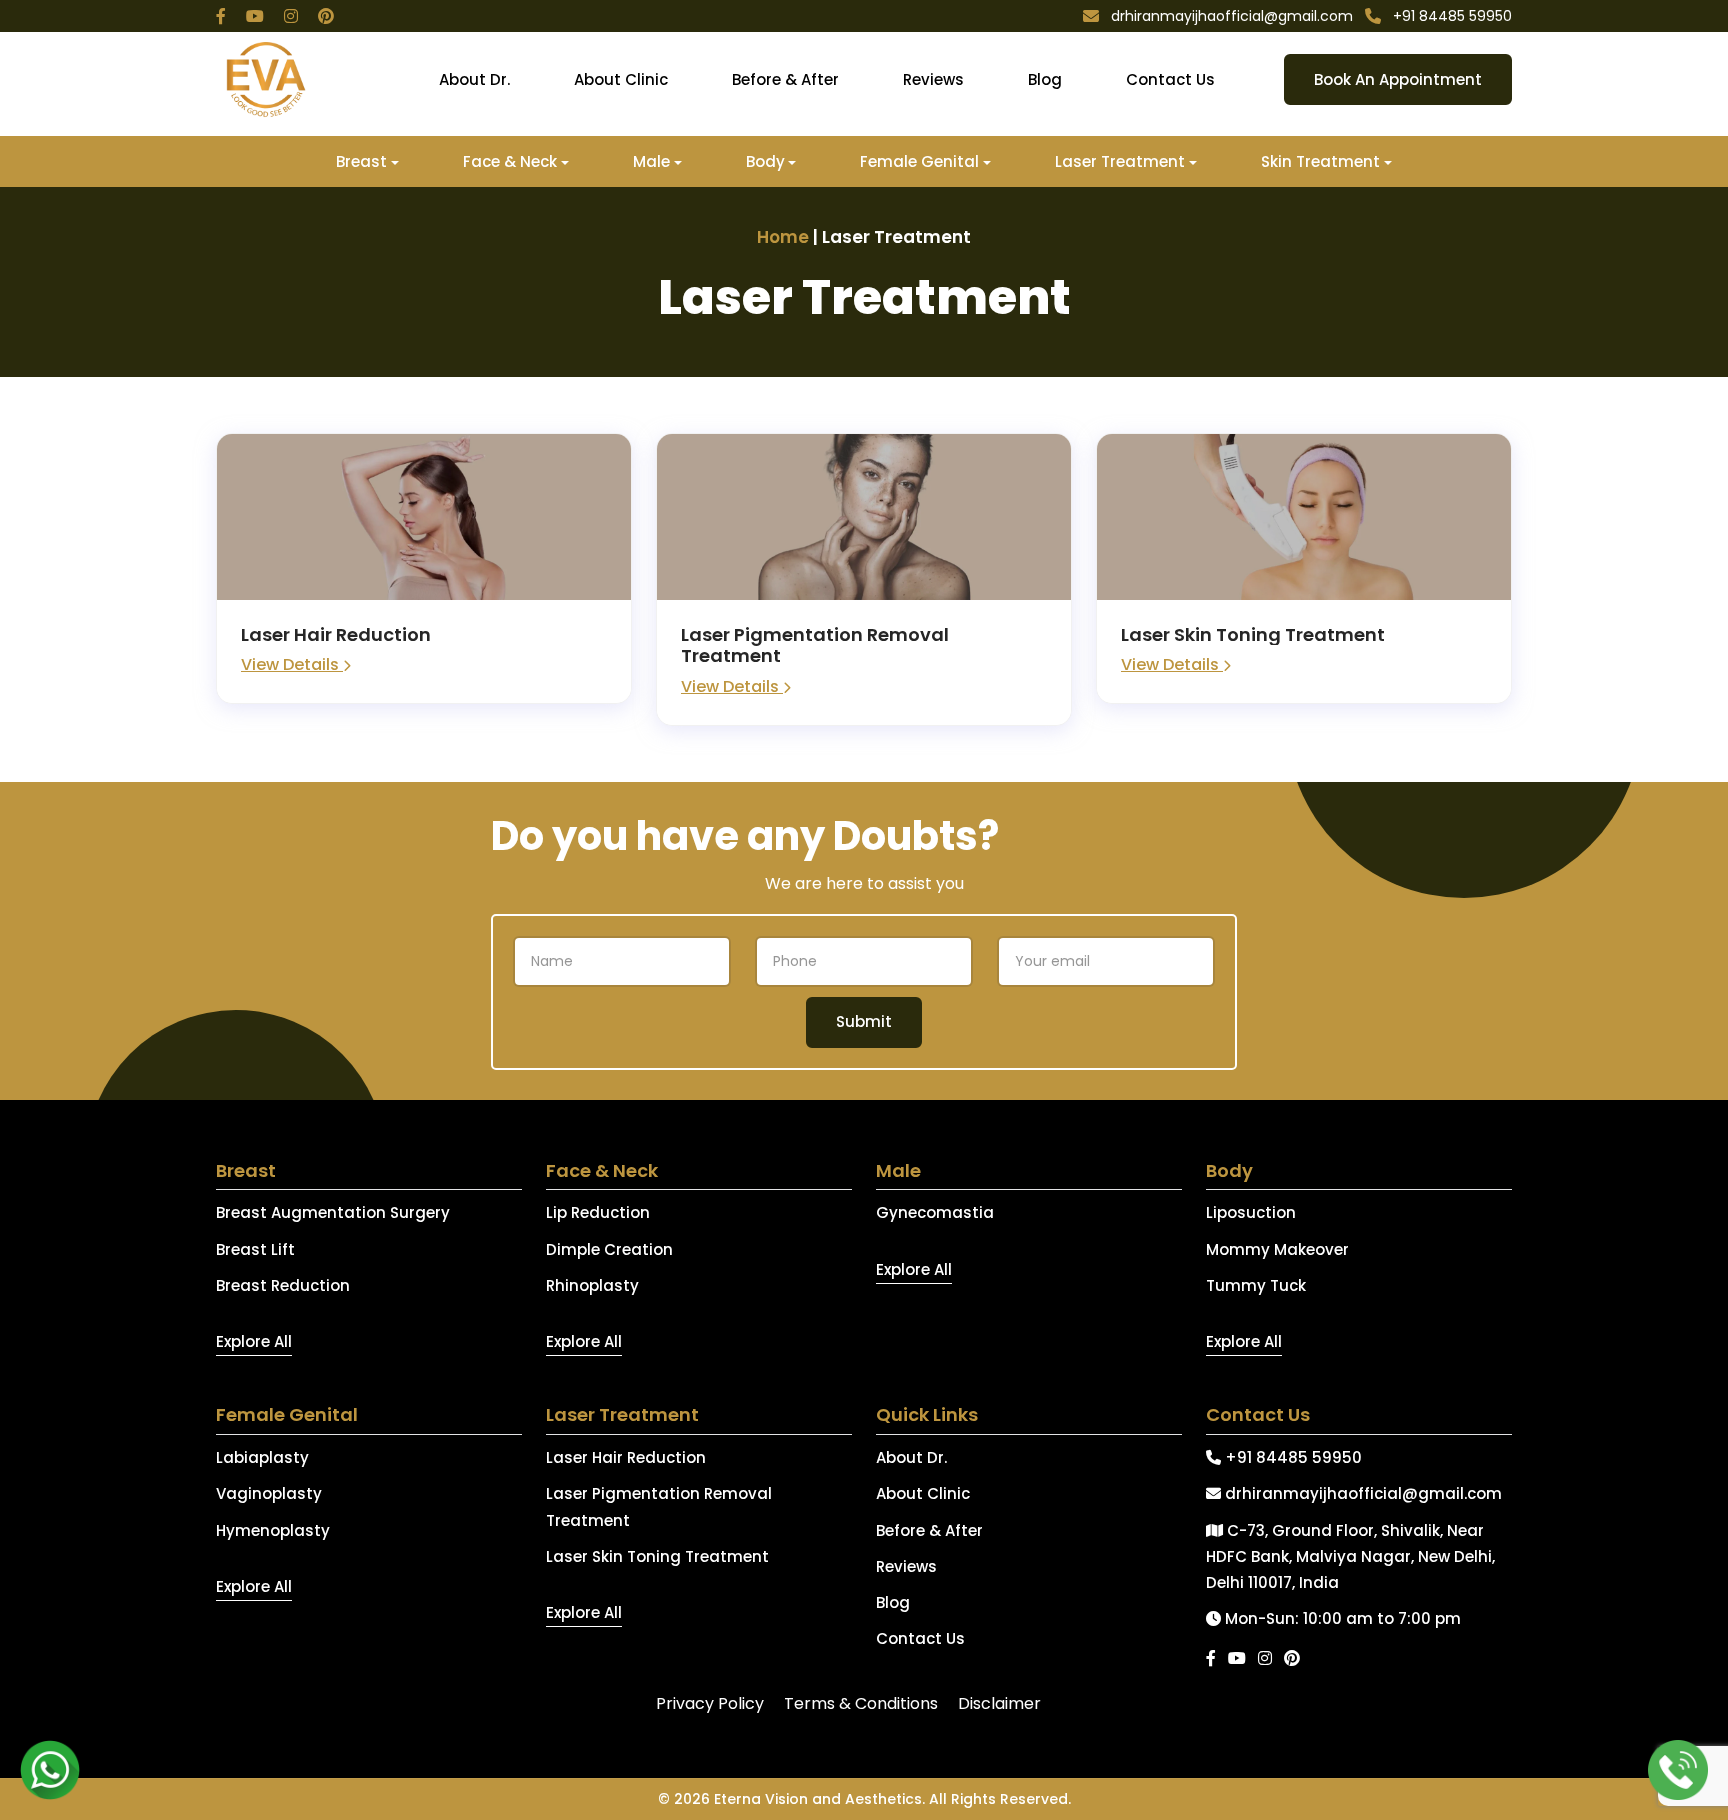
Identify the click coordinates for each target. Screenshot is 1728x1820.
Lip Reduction (598, 1212)
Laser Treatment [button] (1120, 161)
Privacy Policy (710, 1703)
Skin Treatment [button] (1320, 161)
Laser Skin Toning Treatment (657, 1556)
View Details (292, 664)
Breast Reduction (283, 1285)
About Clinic (621, 79)
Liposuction (1251, 1212)
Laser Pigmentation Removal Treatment (659, 1506)
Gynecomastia (935, 1212)
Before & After (785, 79)
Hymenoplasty (273, 1530)
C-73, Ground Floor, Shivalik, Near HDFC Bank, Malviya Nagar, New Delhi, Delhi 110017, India (1350, 1557)
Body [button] (765, 161)
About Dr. (474, 79)
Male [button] (651, 161)
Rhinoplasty (592, 1285)
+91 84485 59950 (1291, 1457)
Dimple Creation (609, 1249)
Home (783, 237)
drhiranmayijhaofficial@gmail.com (1361, 1493)
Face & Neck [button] (510, 161)
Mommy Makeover (1277, 1249)
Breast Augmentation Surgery (333, 1212)
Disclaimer (999, 1703)
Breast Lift (255, 1249)
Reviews (933, 79)
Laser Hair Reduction (626, 1457)
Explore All (254, 1341)
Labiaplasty (262, 1457)
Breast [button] (361, 161)
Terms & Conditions (861, 1703)
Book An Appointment (1398, 79)
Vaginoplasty (269, 1493)
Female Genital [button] (919, 161)
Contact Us (1170, 79)
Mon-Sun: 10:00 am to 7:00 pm (1341, 1618)
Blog (1045, 79)
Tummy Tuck (1256, 1285)
